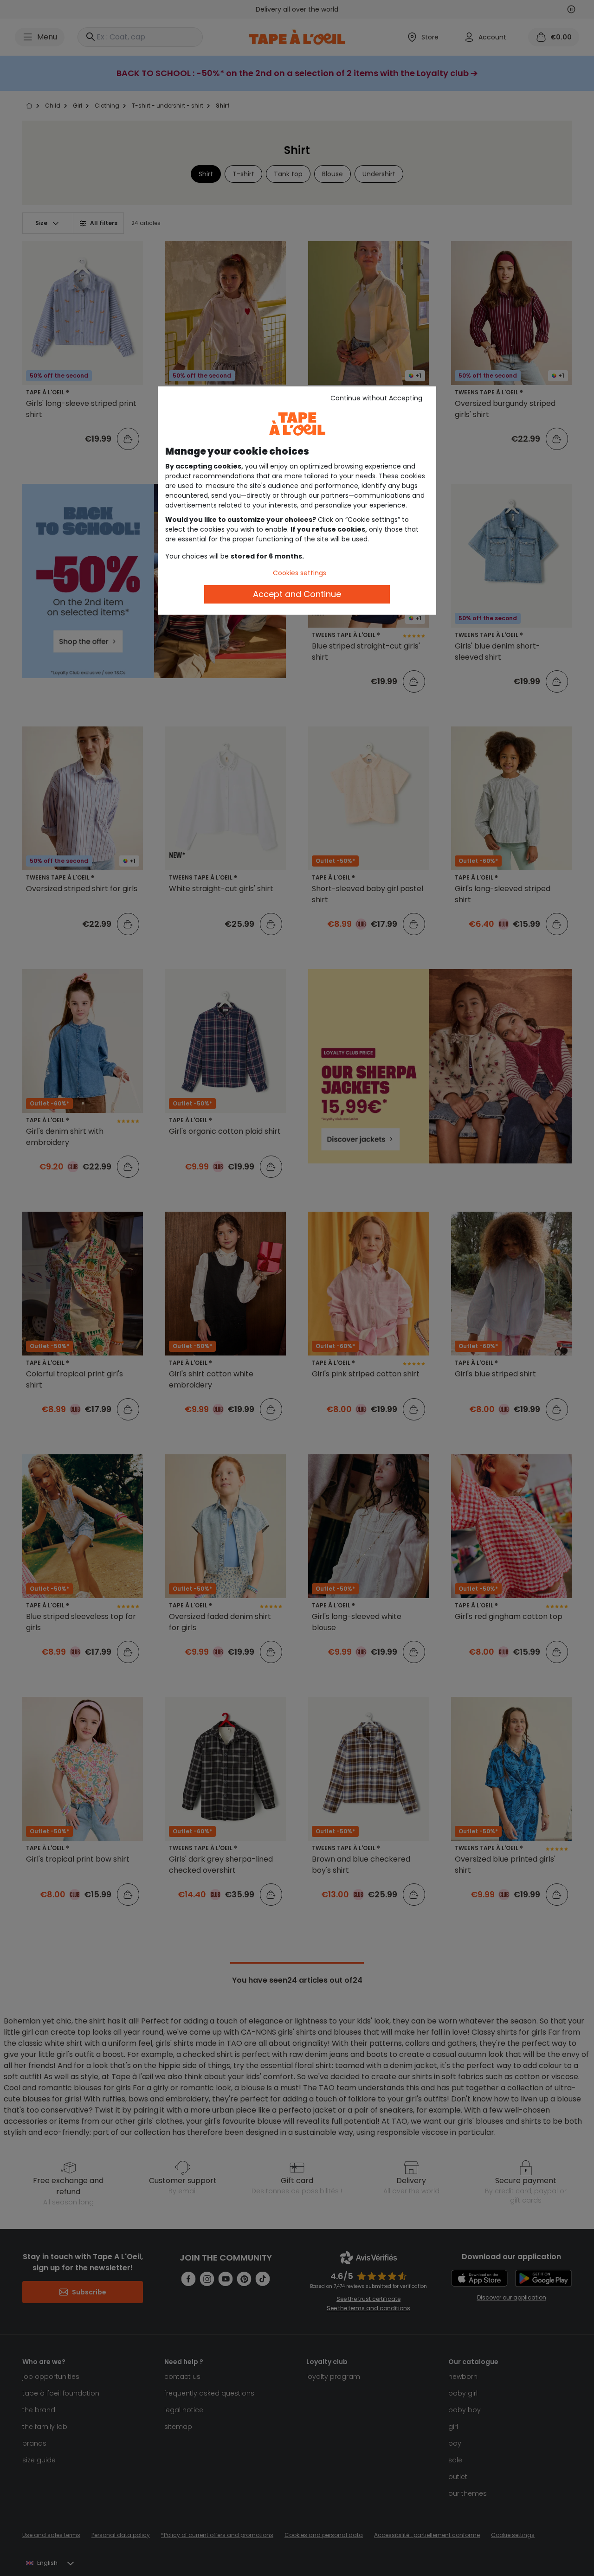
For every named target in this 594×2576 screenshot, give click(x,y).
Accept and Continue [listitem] (297, 594)
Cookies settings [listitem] (300, 573)
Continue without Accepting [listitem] (376, 398)
